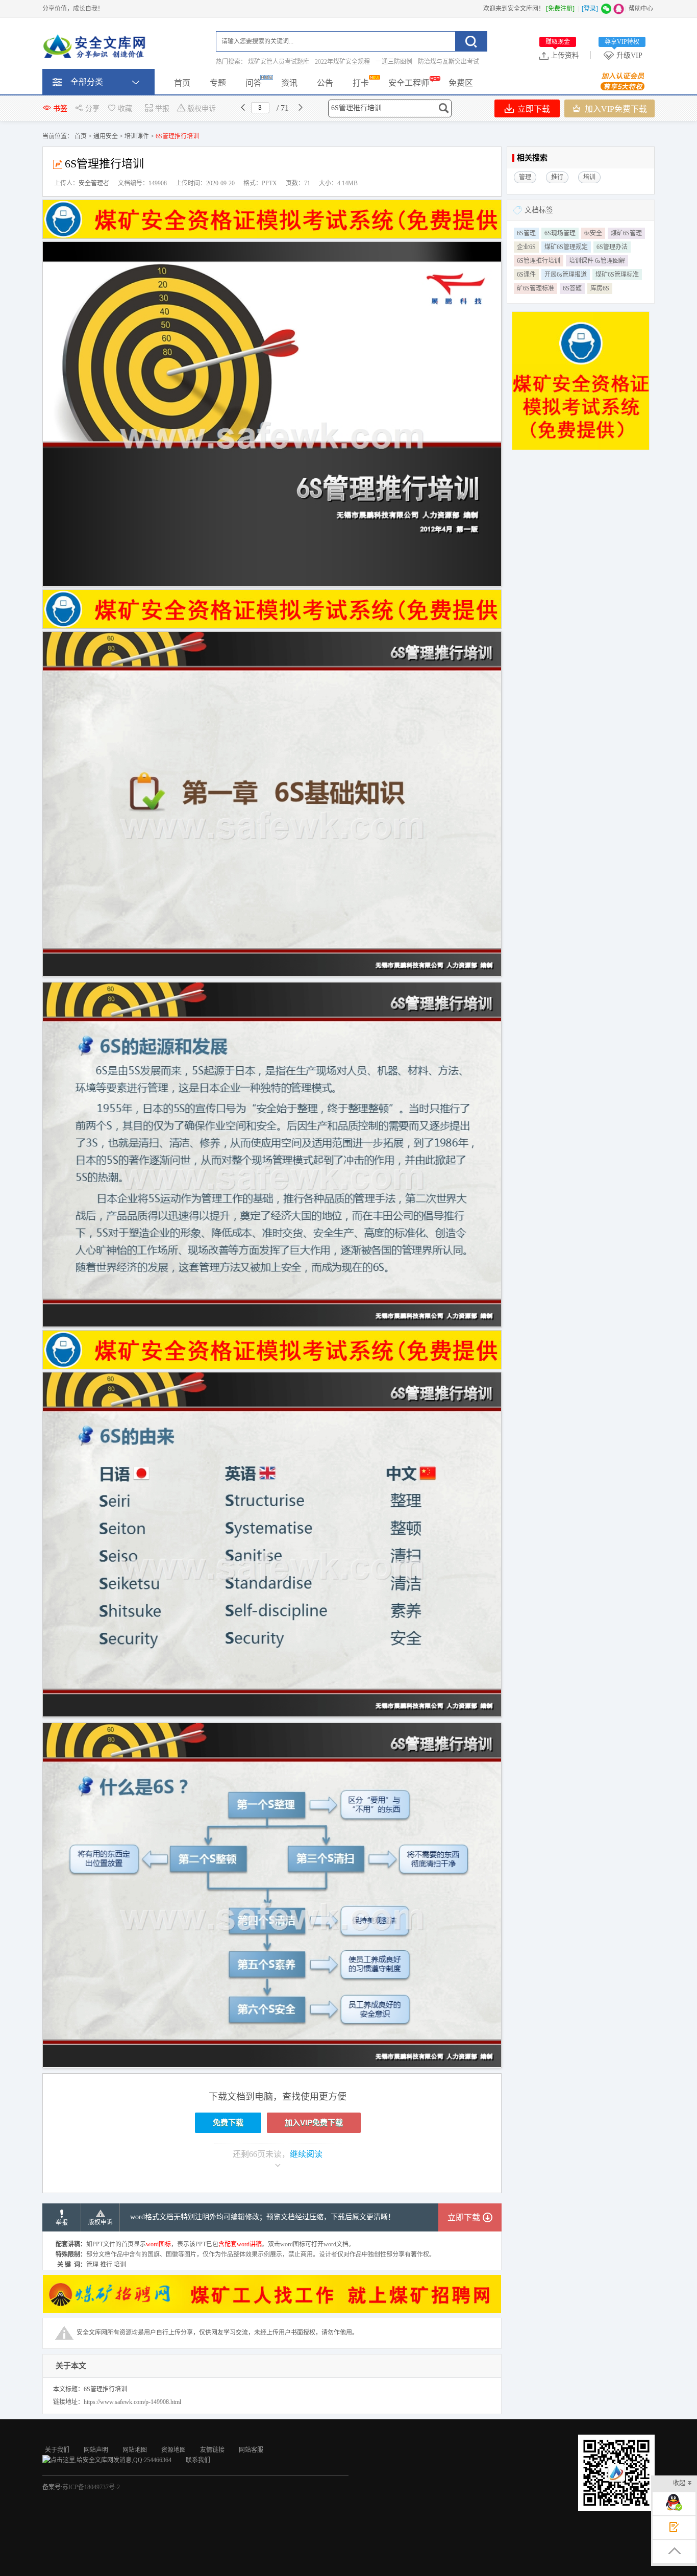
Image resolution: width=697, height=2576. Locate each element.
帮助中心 (641, 9)
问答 (254, 83)
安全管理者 (94, 183)
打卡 (361, 83)
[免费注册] (560, 9)
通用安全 (106, 136)
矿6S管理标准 (536, 288)
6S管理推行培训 (539, 261)
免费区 (461, 83)
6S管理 (526, 233)
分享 (92, 108)
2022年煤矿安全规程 (342, 62)
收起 (679, 2483)
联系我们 (198, 2460)
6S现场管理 (560, 233)
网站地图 (135, 2450)
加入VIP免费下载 (615, 109)
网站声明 (96, 2450)
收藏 (125, 108)
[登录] (590, 9)
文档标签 (539, 210)
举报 (162, 108)
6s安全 (593, 233)
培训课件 (137, 136)
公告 (325, 83)
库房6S (600, 288)
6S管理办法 (612, 247)
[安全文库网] (96, 48)
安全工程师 (409, 83)
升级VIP (624, 55)
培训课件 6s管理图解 (597, 261)
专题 (218, 83)
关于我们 (57, 2450)
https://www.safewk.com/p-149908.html (132, 2402)
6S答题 (572, 288)
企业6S (526, 247)
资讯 (289, 83)
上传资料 (562, 55)
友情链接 (212, 2450)
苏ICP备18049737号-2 (91, 2487)
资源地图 (173, 2450)
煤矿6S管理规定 (566, 247)
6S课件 (526, 275)
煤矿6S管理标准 (617, 275)
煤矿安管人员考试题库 (279, 62)
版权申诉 (202, 108)
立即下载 (533, 109)
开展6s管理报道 (566, 275)
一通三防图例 (394, 62)
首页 (182, 83)
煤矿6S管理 (626, 233)
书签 (60, 108)
